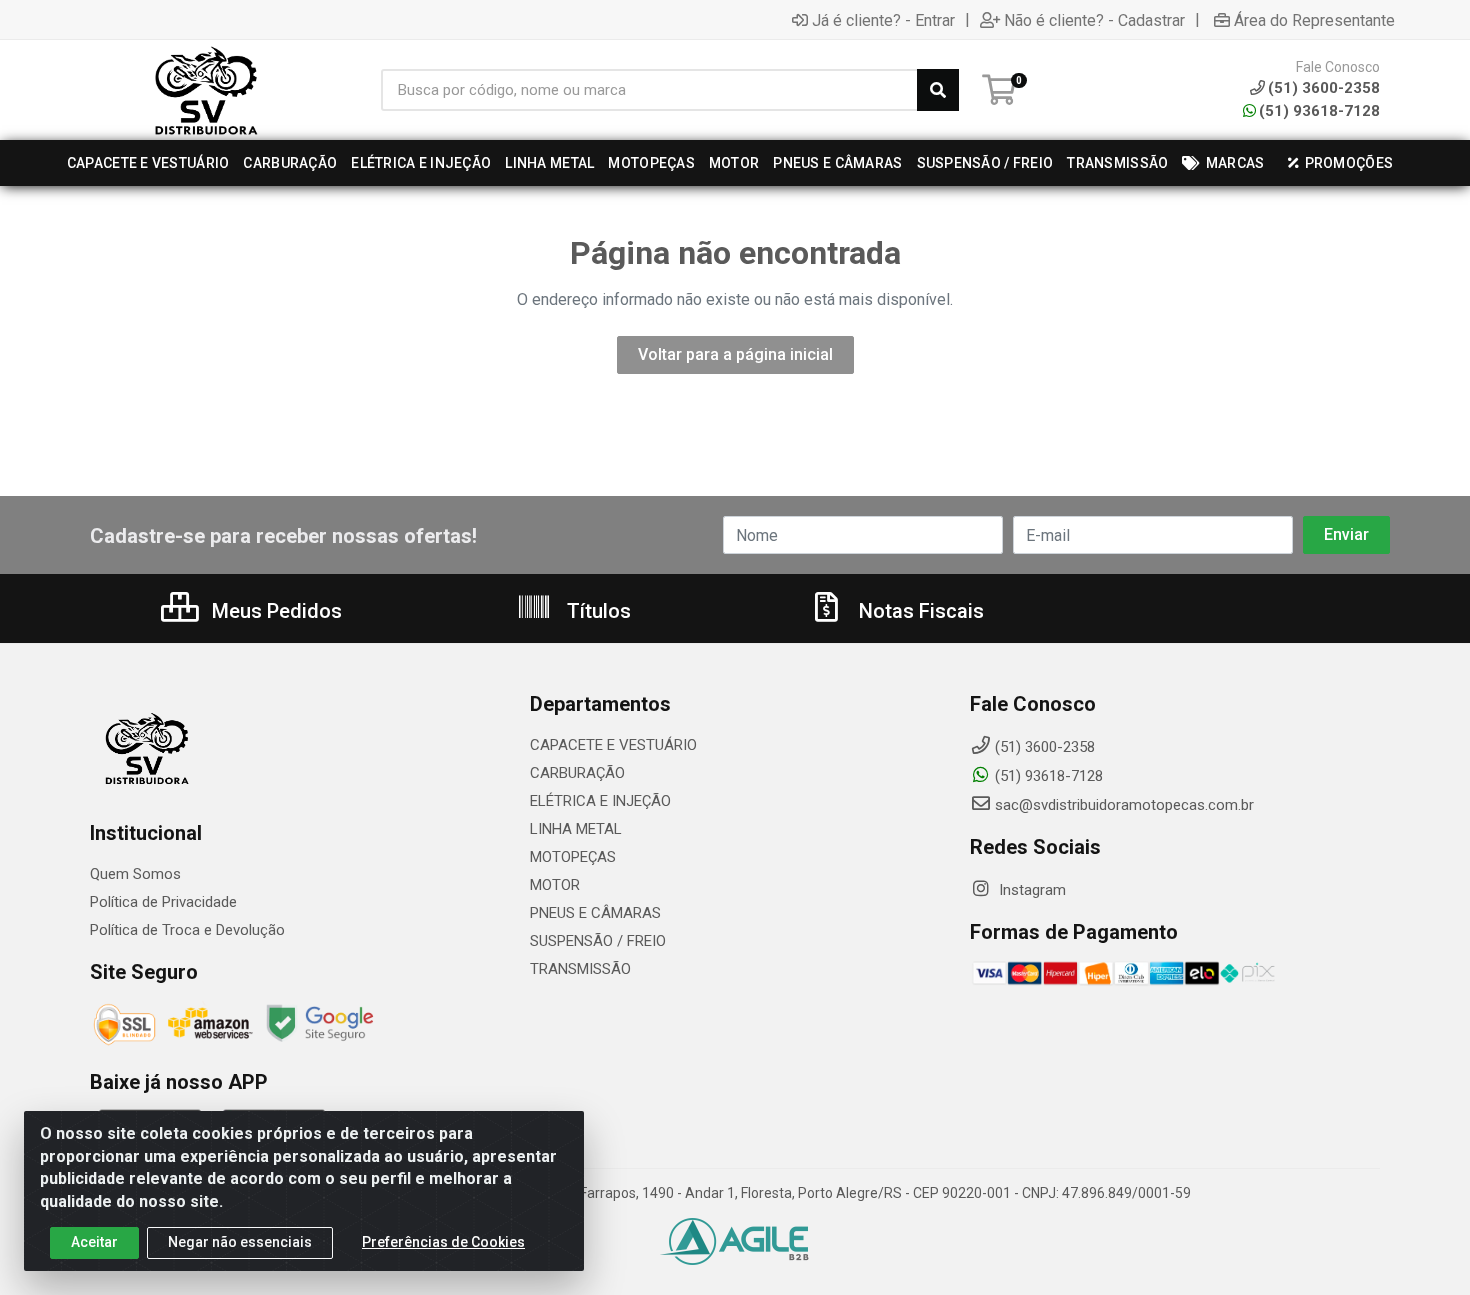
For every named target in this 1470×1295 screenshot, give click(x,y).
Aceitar (94, 1242)
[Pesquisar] (938, 90)
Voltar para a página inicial (735, 354)
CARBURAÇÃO (577, 773)
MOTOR (555, 885)
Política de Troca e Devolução (187, 930)
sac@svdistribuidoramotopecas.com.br (1124, 805)
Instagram (1030, 890)
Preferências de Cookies (443, 1242)
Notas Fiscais (919, 611)
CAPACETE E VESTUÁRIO (613, 745)
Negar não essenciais (240, 1242)
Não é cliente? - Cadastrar (1094, 20)
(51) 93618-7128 (1319, 111)
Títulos (596, 611)
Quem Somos (135, 874)
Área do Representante (1314, 20)
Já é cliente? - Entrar (883, 20)
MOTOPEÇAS (573, 857)
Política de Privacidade (163, 902)
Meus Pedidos (274, 611)
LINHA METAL (576, 829)
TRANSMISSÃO (580, 969)
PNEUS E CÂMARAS (595, 913)
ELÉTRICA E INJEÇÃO (600, 801)
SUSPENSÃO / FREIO (598, 941)
